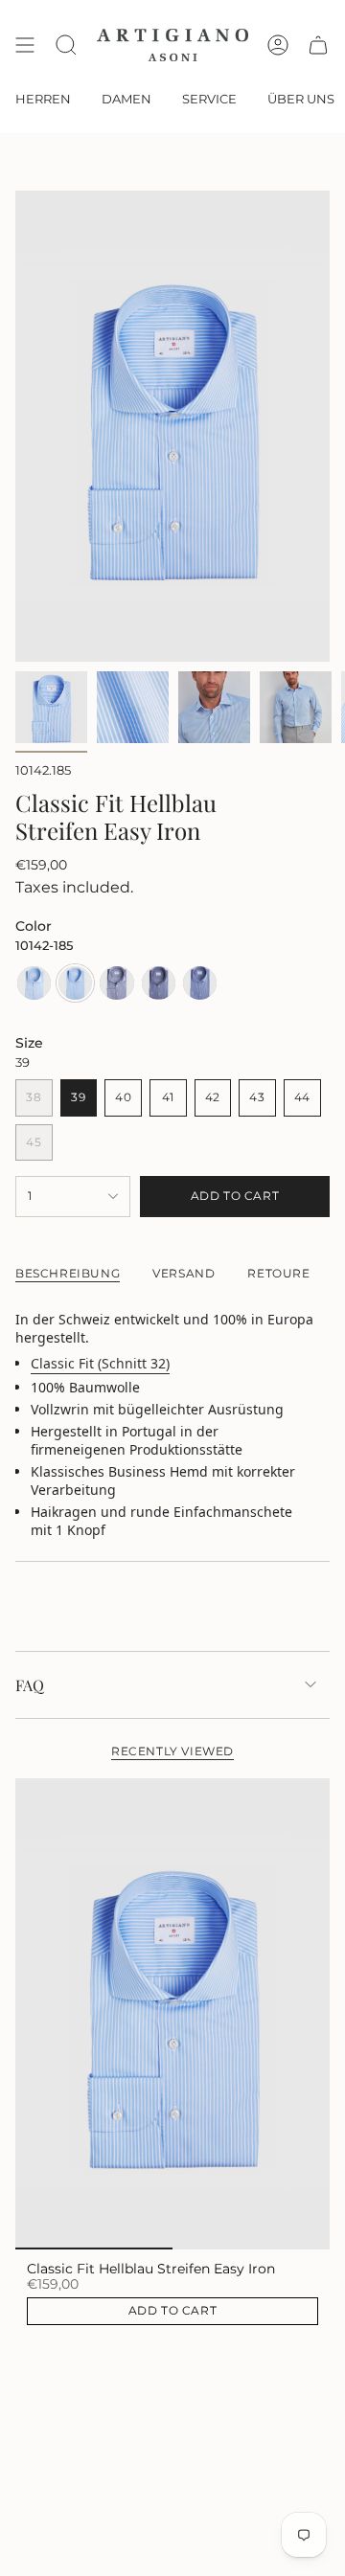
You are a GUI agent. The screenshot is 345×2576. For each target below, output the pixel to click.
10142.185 (43, 770)
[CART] (318, 45)
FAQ (30, 1685)
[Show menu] (25, 45)
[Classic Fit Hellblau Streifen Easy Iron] (172, 2014)
